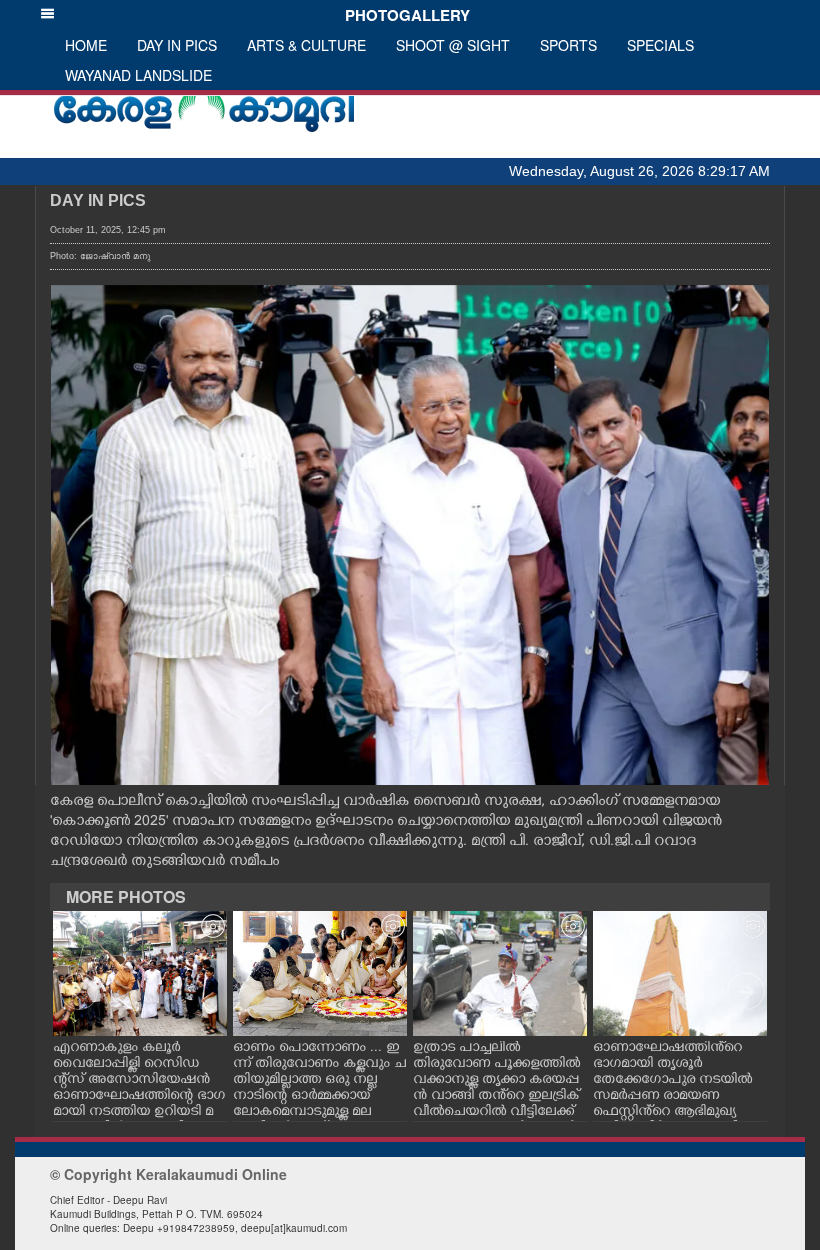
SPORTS (568, 45)
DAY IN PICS (177, 45)
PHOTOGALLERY (403, 15)
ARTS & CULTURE (306, 45)
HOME (86, 45)
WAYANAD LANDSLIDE (138, 75)
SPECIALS (660, 45)
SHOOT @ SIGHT (453, 45)
